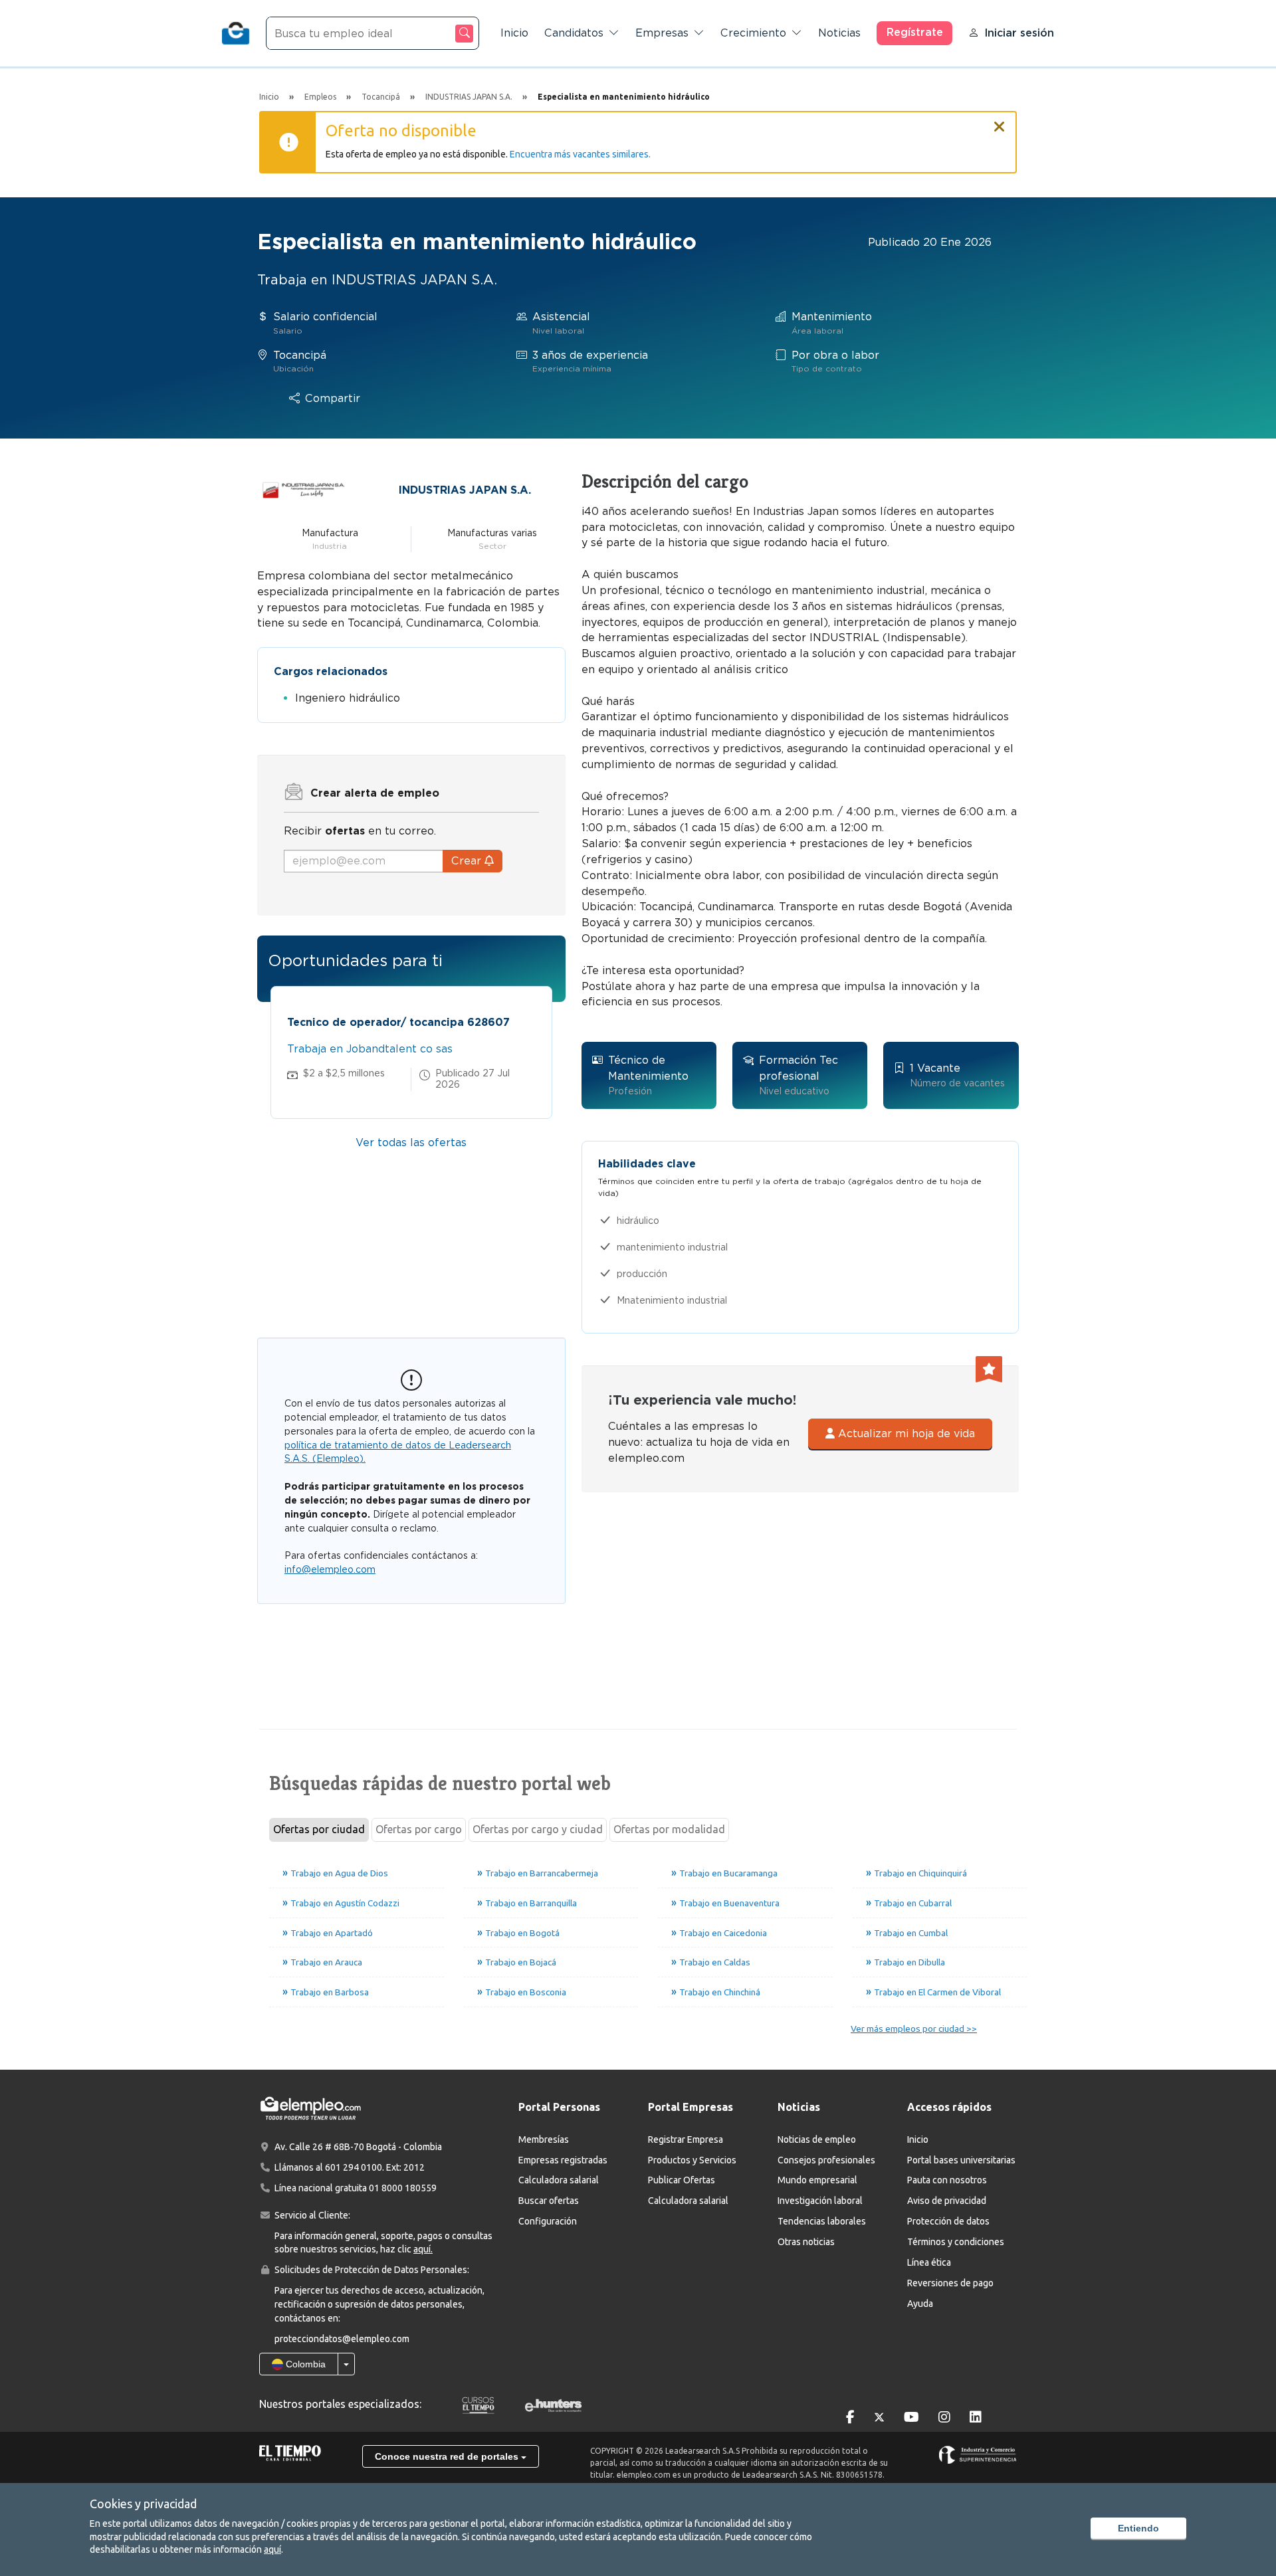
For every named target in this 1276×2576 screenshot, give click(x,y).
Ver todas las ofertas (411, 1142)
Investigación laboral (820, 2201)
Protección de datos (948, 2221)
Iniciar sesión (1019, 33)
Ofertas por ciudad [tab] (319, 1829)
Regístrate (915, 32)
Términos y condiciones (956, 2242)
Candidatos (574, 33)
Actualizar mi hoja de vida (905, 1434)
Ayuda (920, 2304)
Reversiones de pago (950, 2283)
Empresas (662, 33)
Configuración (548, 2221)
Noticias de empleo (817, 2139)
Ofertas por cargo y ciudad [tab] (538, 1829)
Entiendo (1138, 2528)
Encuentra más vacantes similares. (580, 154)
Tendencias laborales (822, 2221)
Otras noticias (806, 2242)
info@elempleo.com (330, 1569)
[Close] (1000, 121)
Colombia (304, 2364)
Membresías (544, 2139)
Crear (468, 861)
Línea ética (929, 2262)
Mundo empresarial (817, 2180)
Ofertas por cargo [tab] (419, 1829)
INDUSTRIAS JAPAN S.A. (465, 490)
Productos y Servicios (692, 2160)
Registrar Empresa (686, 2139)
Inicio (514, 33)
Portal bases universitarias (961, 2160)
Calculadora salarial (559, 2180)
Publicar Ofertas (682, 2180)
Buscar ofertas (549, 2201)
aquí (272, 2549)
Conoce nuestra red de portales (448, 2456)
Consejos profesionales (826, 2160)
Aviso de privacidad (947, 2201)
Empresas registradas (563, 2160)
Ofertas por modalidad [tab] (669, 1829)
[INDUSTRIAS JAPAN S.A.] (303, 489)
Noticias (839, 33)
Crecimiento (753, 33)
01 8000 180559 (403, 2188)
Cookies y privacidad (143, 2504)
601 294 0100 (354, 2167)
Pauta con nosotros (947, 2180)
